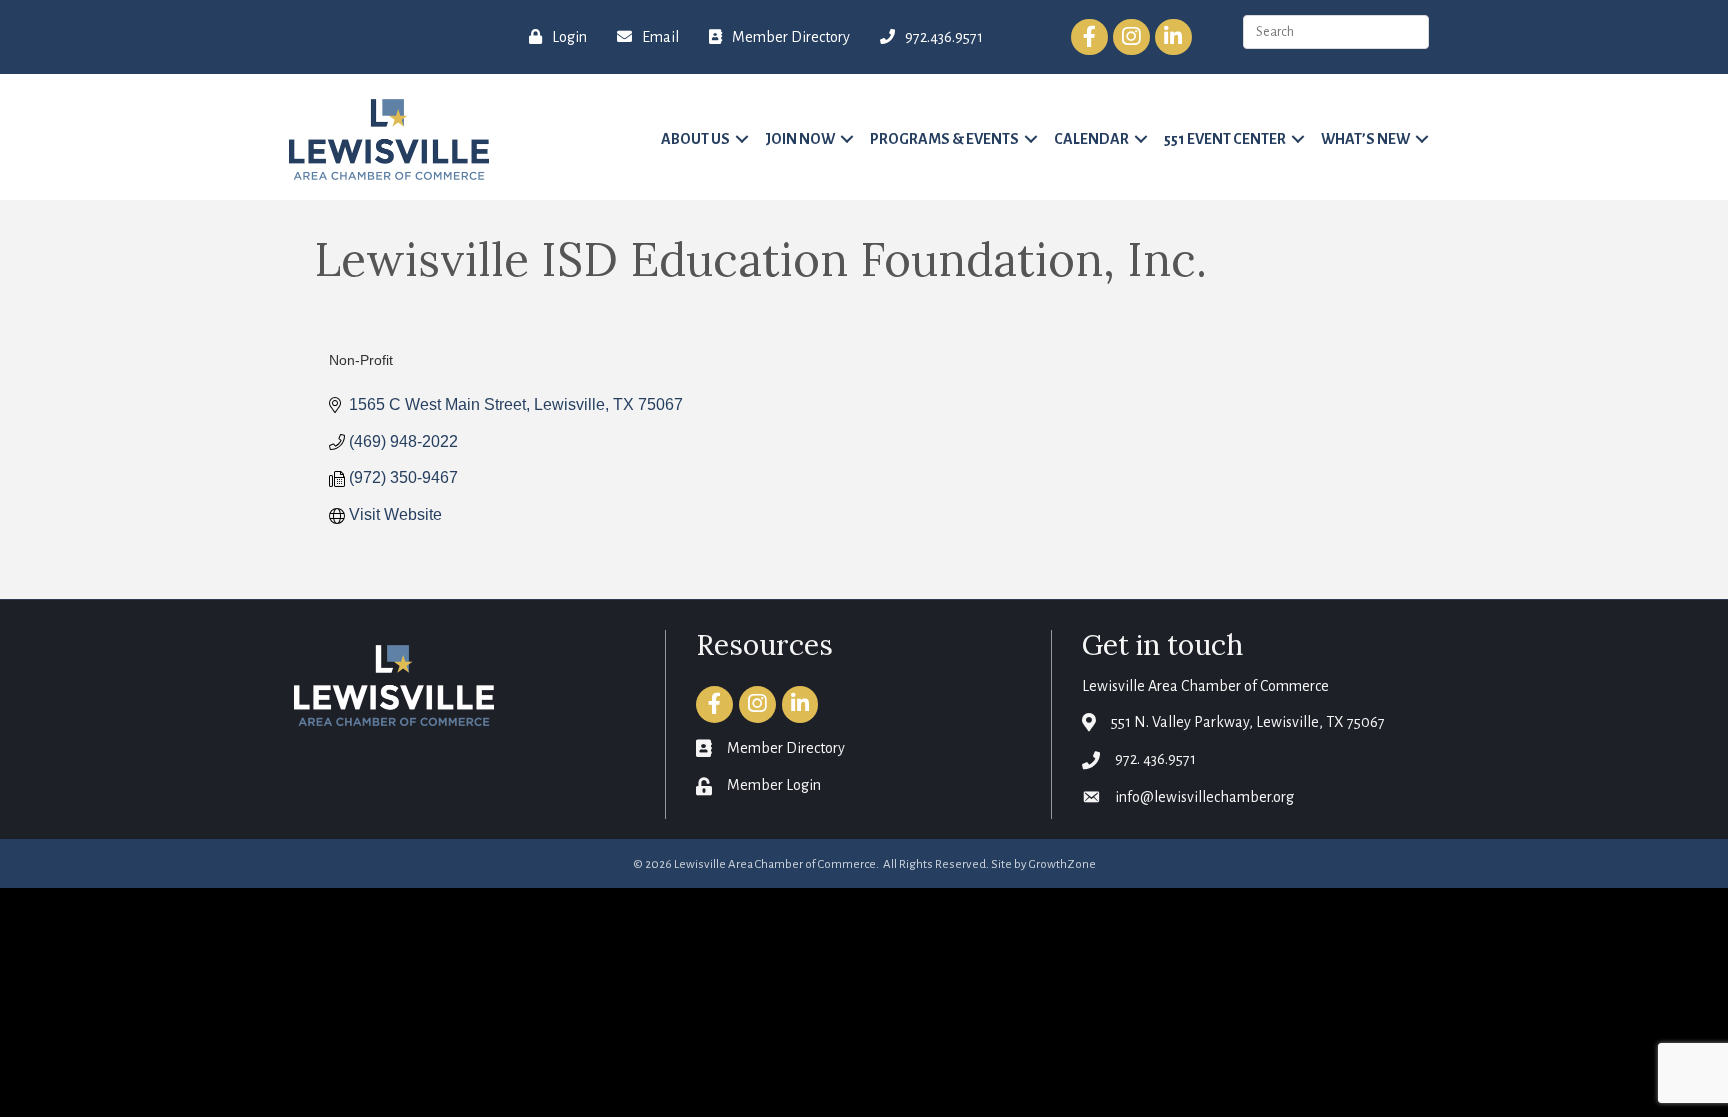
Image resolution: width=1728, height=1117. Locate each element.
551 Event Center (1225, 139)
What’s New (1365, 139)
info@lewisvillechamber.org (1204, 797)
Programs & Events (944, 139)
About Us (695, 139)
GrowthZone (1062, 864)
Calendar (1091, 139)
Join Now (800, 139)
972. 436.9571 (1155, 759)
